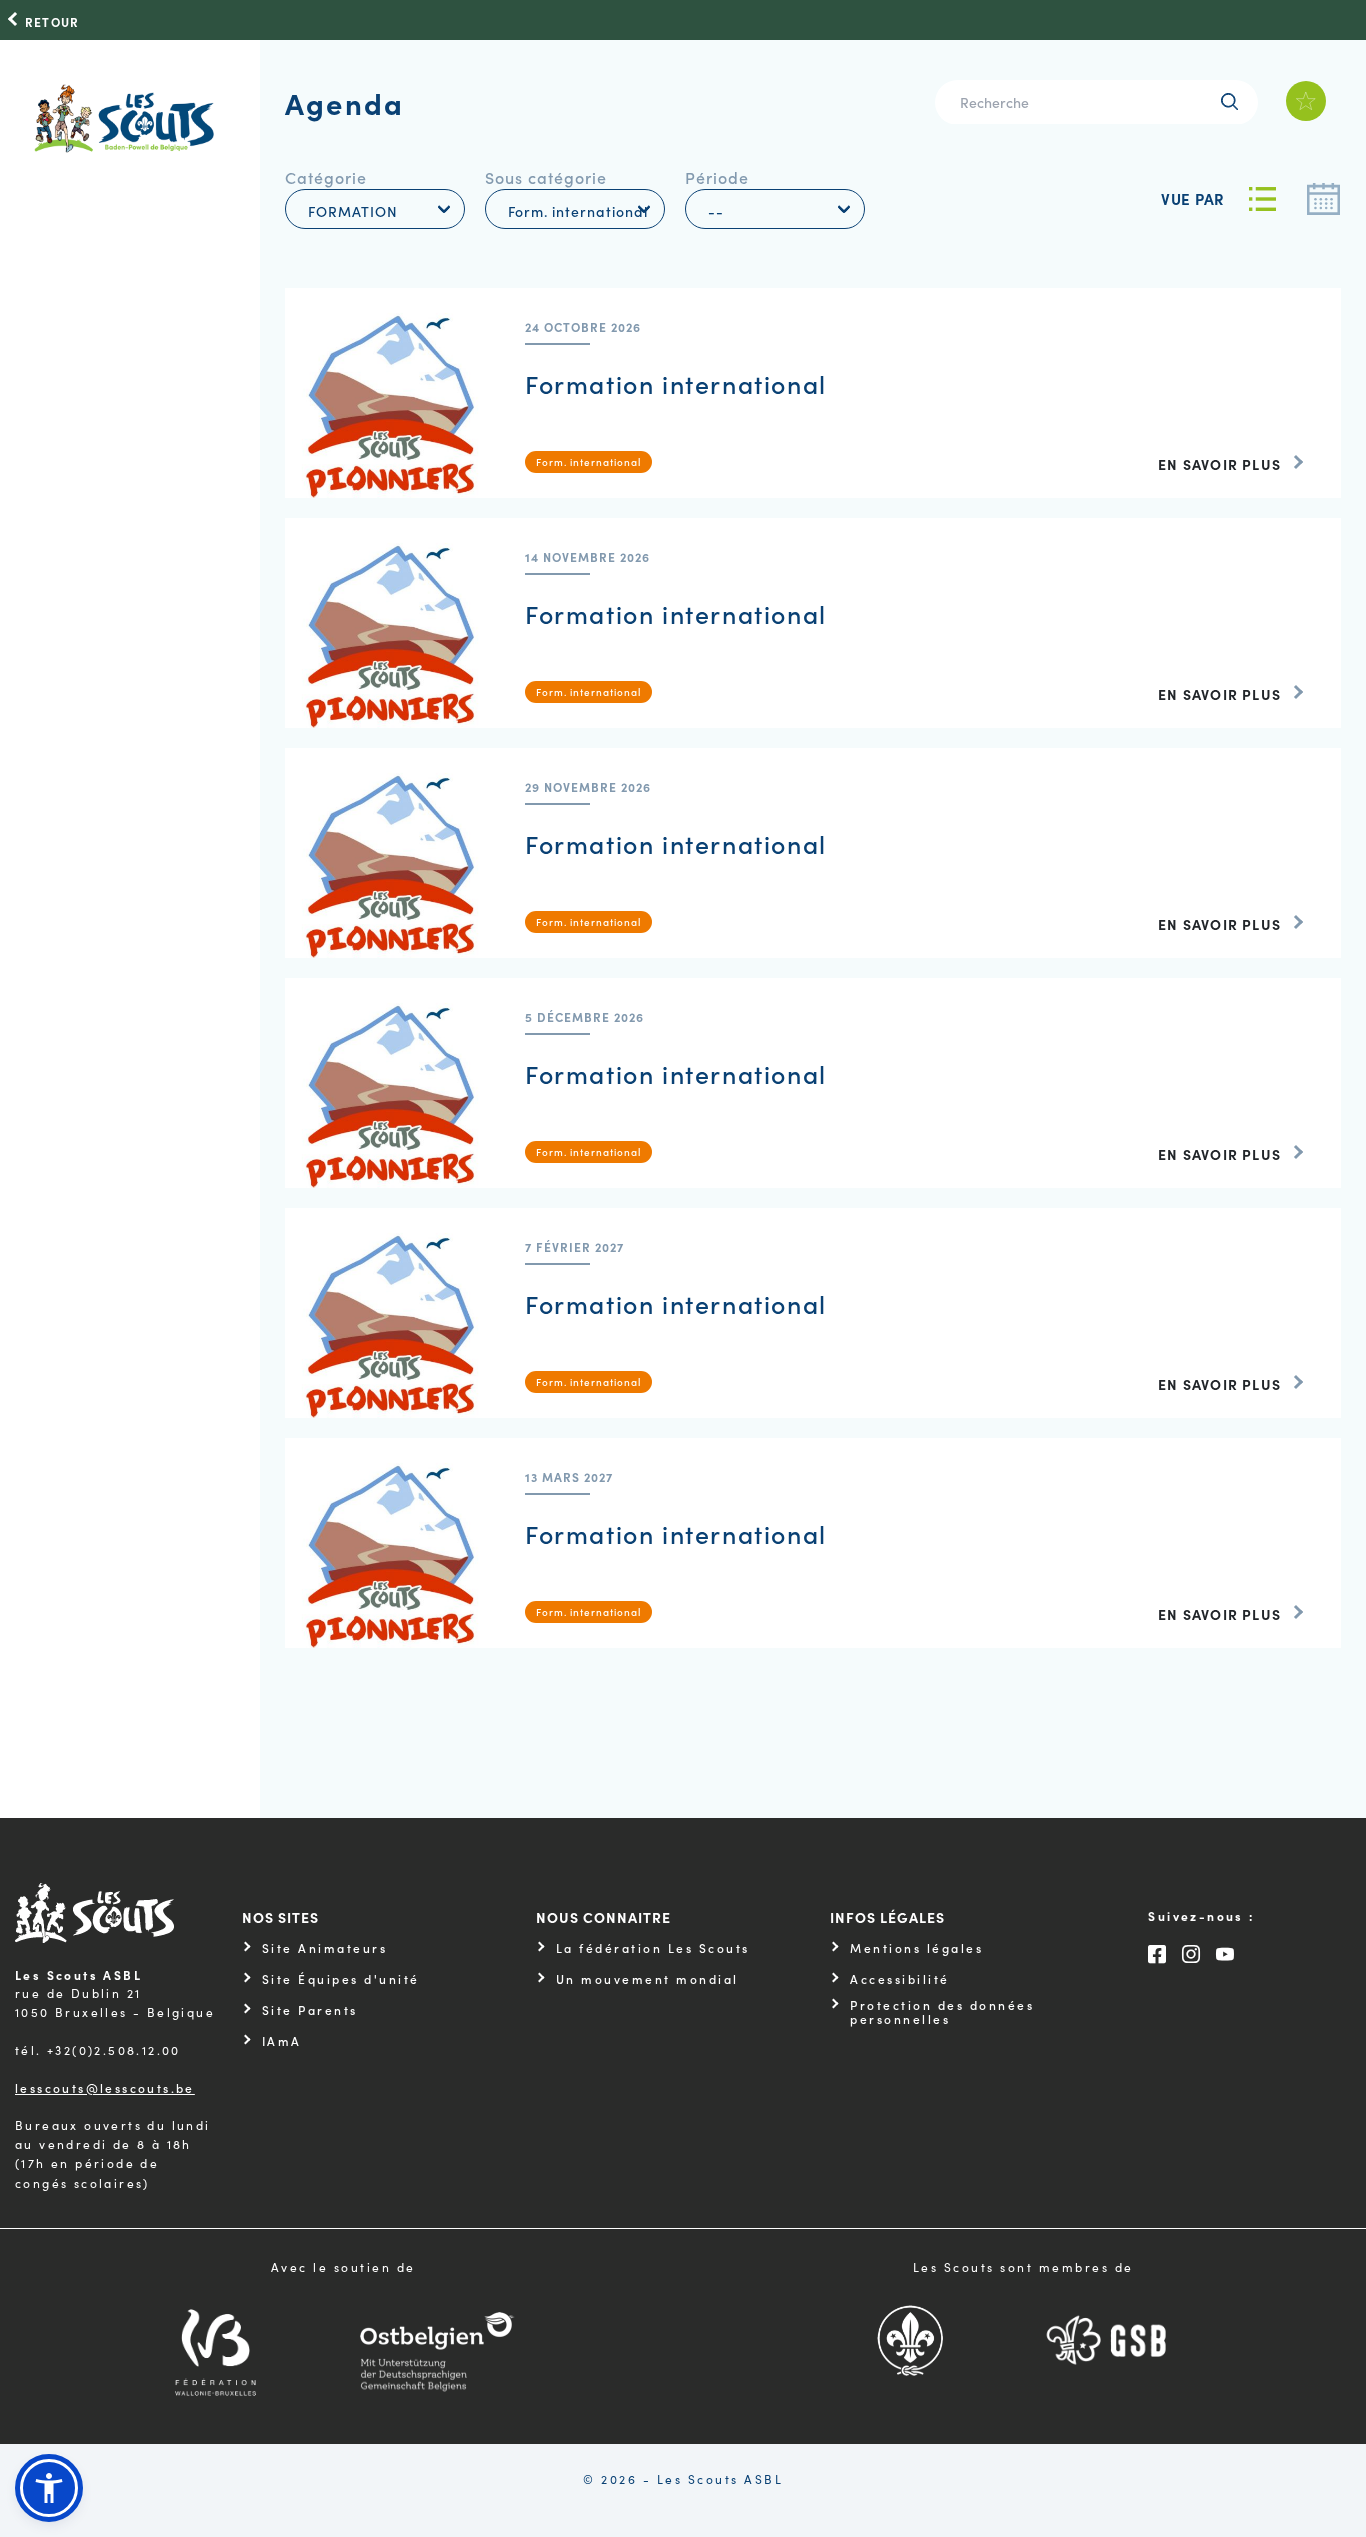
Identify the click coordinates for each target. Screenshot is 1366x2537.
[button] (49, 2488)
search (1229, 101)
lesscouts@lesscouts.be (105, 2087)
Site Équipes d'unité (341, 1979)
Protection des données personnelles (942, 2012)
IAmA (282, 2041)
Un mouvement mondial (647, 1979)
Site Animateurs (325, 1948)
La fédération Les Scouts (653, 1948)
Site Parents (310, 2010)
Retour (52, 22)
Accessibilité (900, 1979)
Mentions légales (916, 1948)
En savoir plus (1219, 464)
